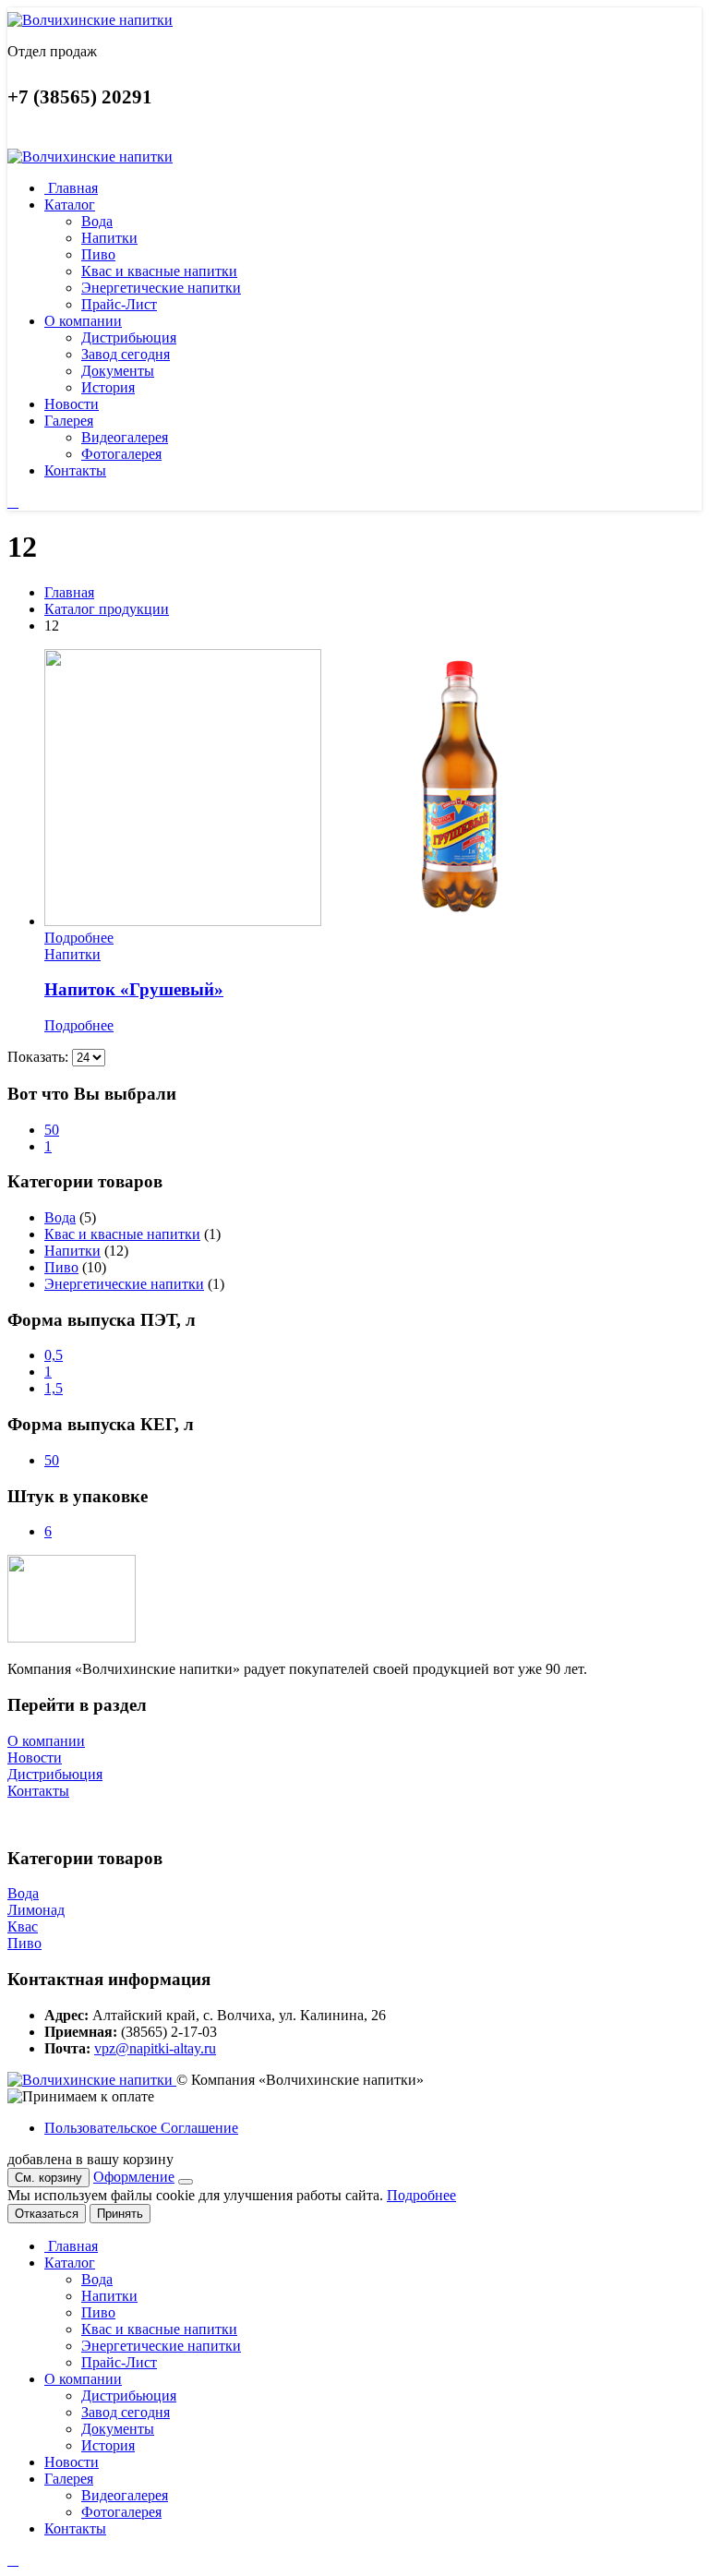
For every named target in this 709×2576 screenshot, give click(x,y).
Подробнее (79, 938)
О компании (83, 321)
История (108, 387)
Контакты (75, 470)
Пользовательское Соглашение (141, 2128)
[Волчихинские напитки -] (90, 20)
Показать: (40, 1057)
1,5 (54, 1388)
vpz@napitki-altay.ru (155, 2048)
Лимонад (36, 1910)
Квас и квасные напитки (159, 271)
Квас (23, 1926)
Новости (72, 404)
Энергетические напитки (161, 288)
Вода (97, 221)
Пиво (98, 254)
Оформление (134, 2177)
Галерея (69, 421)
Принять (120, 2214)
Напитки (109, 238)
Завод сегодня (126, 354)
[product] (373, 789)
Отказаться (47, 2214)
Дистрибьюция (129, 337)
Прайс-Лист (119, 304)
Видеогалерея (125, 437)
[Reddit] (13, 502)
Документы (118, 371)
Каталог (70, 205)
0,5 (54, 1355)
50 (52, 1130)
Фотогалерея (121, 454)
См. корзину (48, 2178)
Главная (71, 188)
